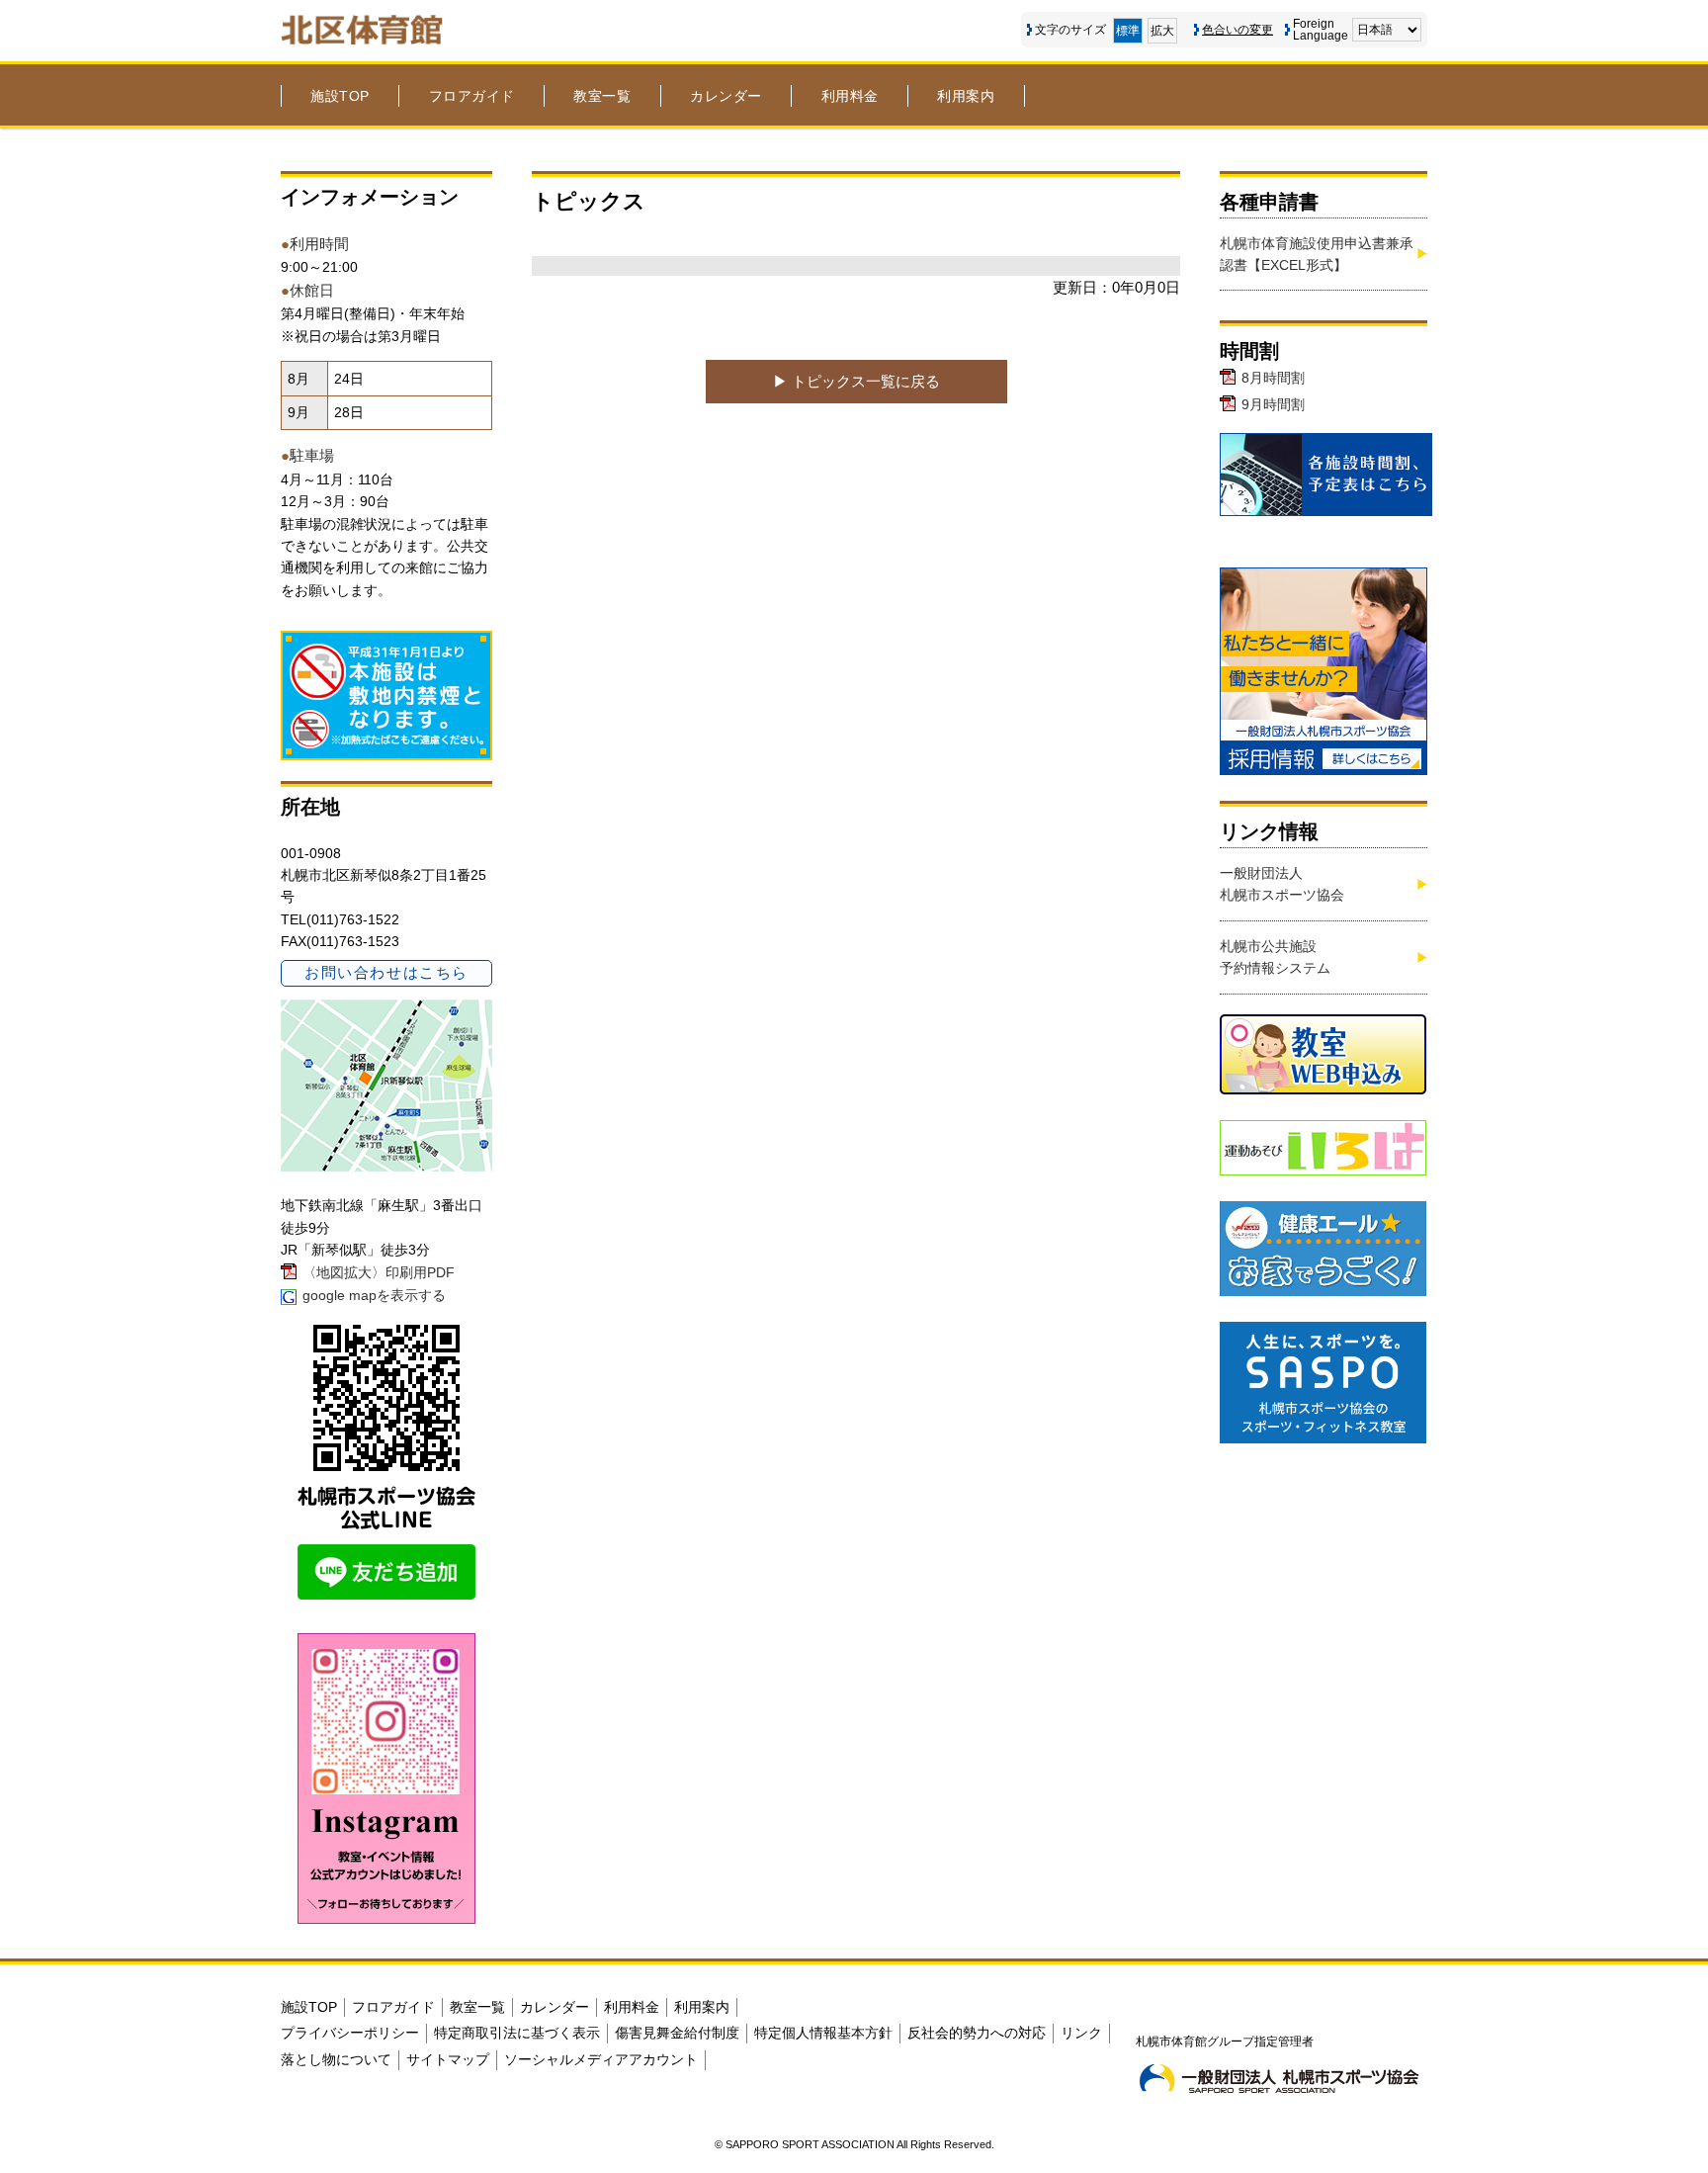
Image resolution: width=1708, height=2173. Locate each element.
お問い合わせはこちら (386, 972)
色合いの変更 (1238, 30)
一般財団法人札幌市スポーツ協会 (1282, 884)
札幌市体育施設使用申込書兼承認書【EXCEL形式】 (1317, 254)
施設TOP (340, 96)
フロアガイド (472, 96)
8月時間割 (1273, 378)
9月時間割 (1273, 404)
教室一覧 (602, 96)
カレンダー (726, 96)
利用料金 (850, 96)
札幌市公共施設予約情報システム (1275, 957)
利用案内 (966, 96)
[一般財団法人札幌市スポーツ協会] (1279, 2078)
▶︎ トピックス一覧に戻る (856, 381)
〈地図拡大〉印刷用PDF (379, 1272)
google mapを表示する (374, 1295)
